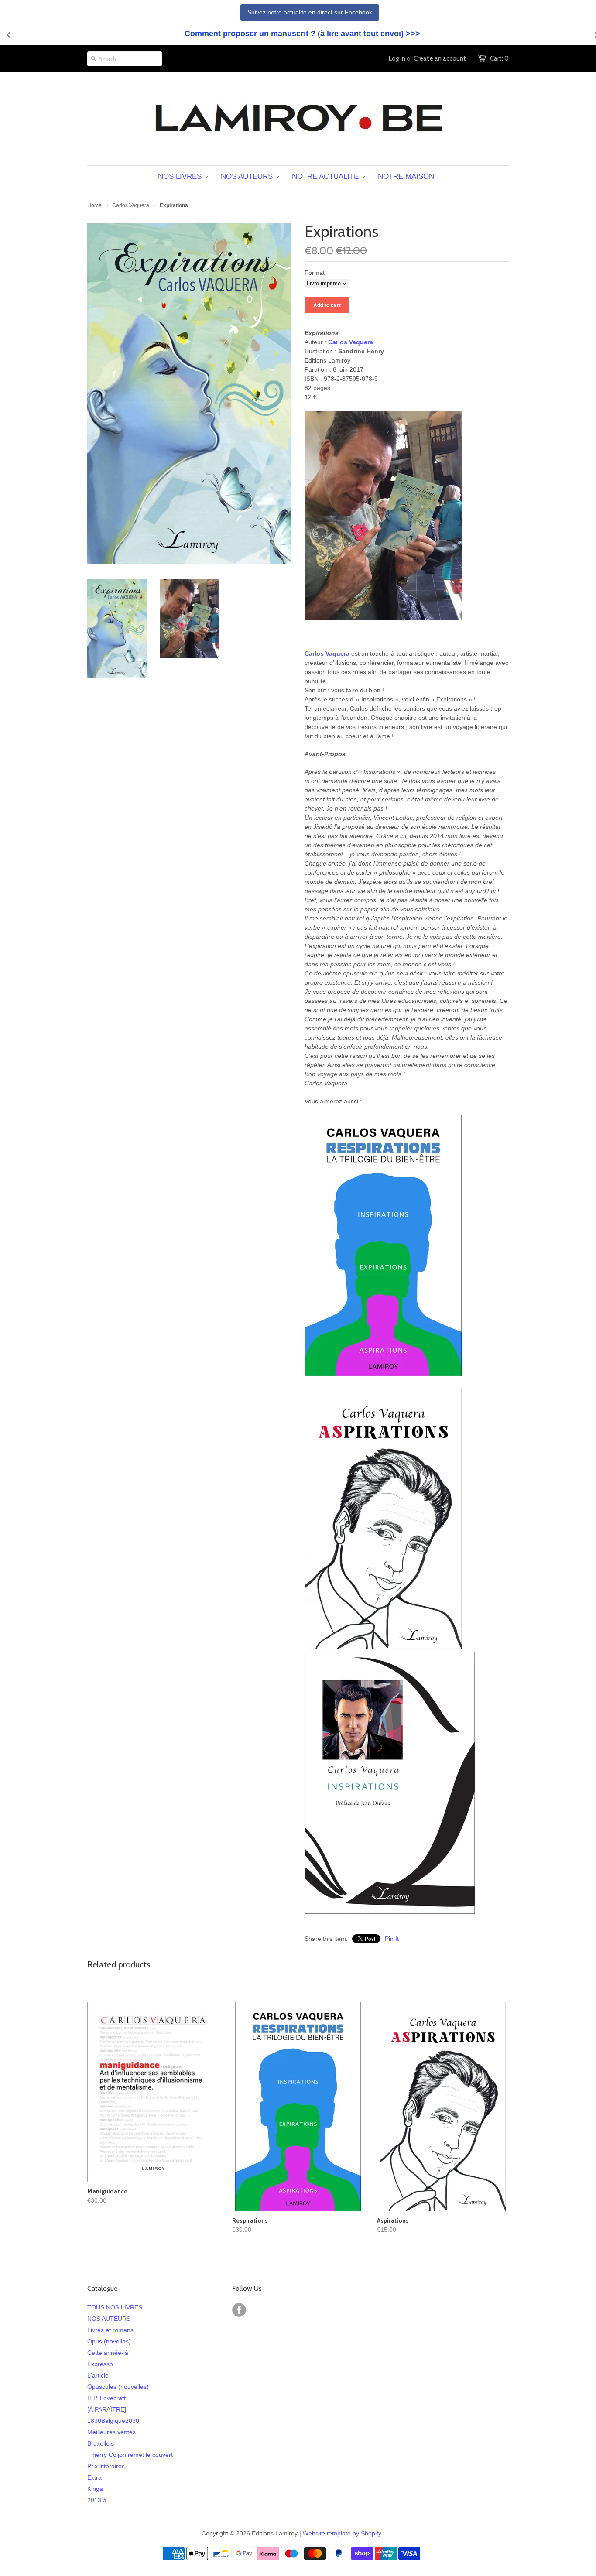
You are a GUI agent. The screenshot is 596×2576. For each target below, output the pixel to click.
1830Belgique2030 (113, 2421)
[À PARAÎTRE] (107, 2409)
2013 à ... (100, 2500)
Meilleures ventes (111, 2432)
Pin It (392, 1939)
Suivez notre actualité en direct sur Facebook (310, 12)
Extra (94, 2477)
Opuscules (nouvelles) (118, 2387)
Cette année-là (108, 2353)
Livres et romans (110, 2330)
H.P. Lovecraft (106, 2398)
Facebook (239, 2310)
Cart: (499, 58)
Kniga (95, 2489)
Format (315, 273)
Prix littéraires (106, 2466)
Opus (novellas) (109, 2341)
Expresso (100, 2364)
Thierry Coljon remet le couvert (130, 2455)
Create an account (440, 58)
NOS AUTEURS (109, 2319)
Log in (397, 58)
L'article (98, 2375)
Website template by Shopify (342, 2533)
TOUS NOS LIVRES (115, 2307)
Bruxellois (101, 2443)
